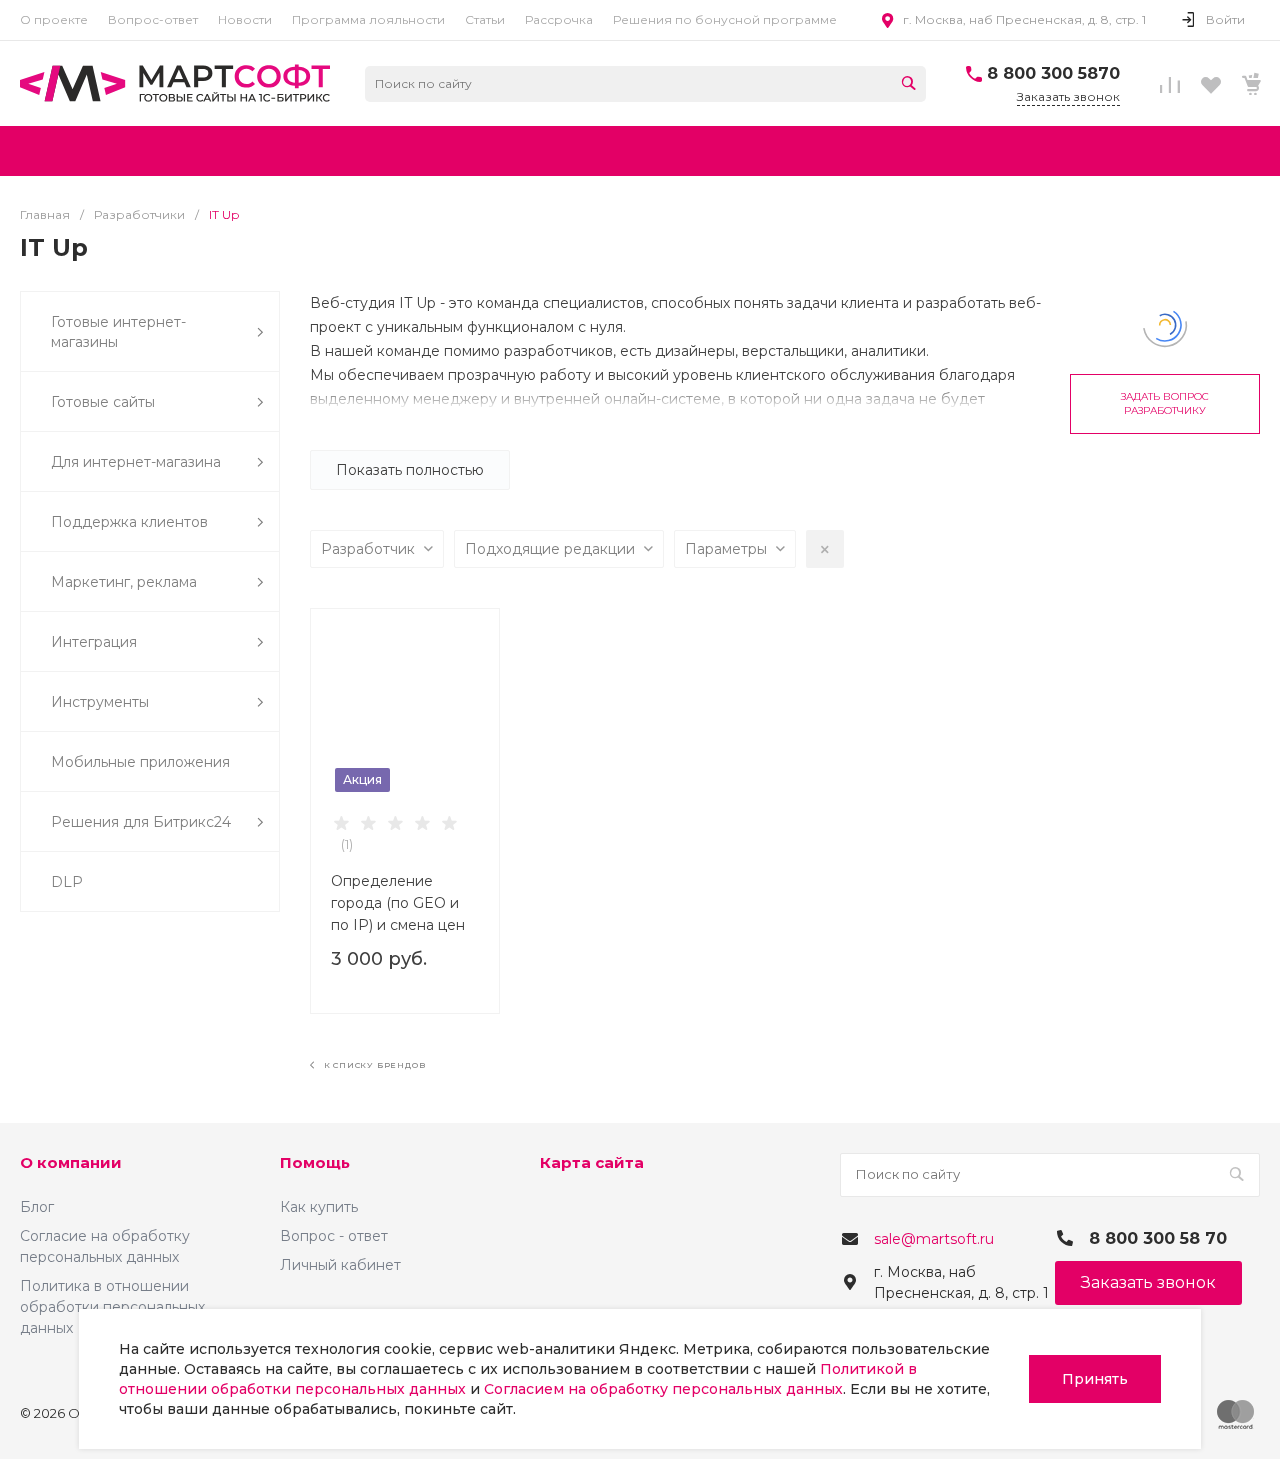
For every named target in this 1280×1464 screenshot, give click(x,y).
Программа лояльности (368, 19)
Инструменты (100, 702)
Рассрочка (559, 19)
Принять (1095, 1379)
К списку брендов (373, 1065)
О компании (71, 1162)
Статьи (485, 19)
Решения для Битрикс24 (141, 822)
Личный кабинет (340, 1265)
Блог (37, 1207)
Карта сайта (592, 1162)
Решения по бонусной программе (725, 19)
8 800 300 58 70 (1158, 1238)
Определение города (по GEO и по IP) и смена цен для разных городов (403, 903)
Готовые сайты (103, 402)
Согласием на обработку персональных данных (663, 1389)
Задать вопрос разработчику (1165, 403)
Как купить (319, 1207)
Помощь (315, 1162)
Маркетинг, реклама (124, 582)
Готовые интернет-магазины (118, 332)
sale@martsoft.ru (934, 1239)
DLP (67, 882)
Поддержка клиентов (129, 522)
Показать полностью (410, 470)
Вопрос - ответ (334, 1236)
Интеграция (94, 642)
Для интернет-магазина (136, 462)
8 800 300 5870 (1053, 73)
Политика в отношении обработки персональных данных (112, 1307)
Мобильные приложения (140, 762)
